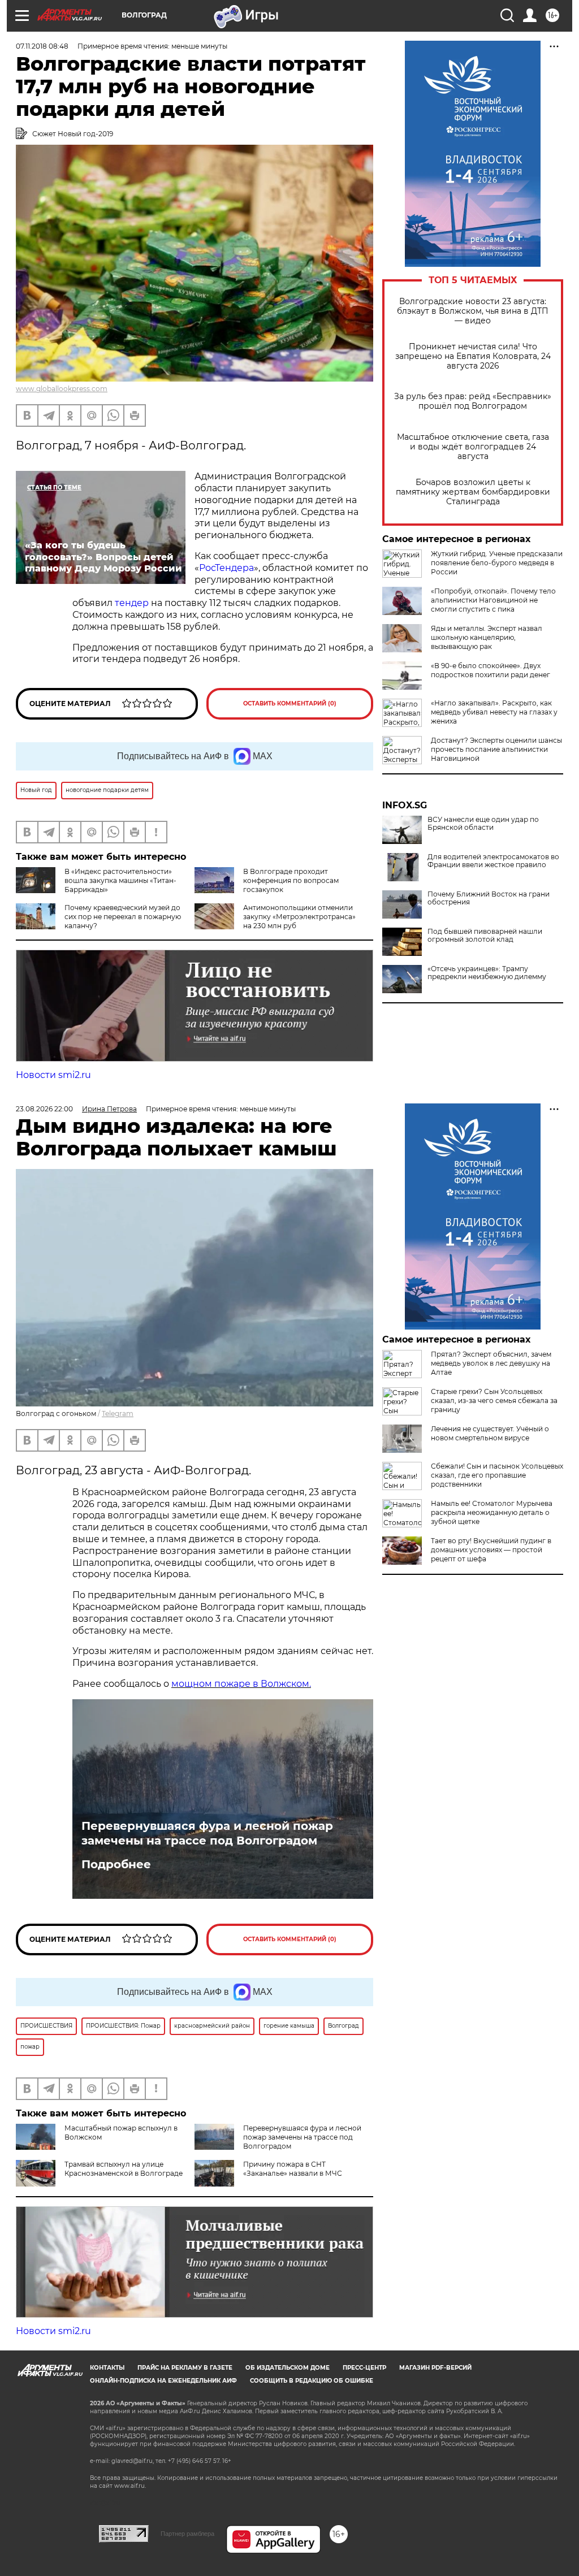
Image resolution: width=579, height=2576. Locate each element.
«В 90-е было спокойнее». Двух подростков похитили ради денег (491, 670)
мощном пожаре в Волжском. (241, 1684)
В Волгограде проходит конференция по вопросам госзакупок (291, 880)
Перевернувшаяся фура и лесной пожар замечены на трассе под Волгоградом (207, 1833)
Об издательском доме (288, 2368)
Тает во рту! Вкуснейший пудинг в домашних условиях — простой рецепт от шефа (491, 1550)
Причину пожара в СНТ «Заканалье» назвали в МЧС (293, 2169)
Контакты (107, 2368)
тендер (133, 603)
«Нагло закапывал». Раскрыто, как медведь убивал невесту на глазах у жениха (494, 712)
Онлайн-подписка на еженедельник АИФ (163, 2381)
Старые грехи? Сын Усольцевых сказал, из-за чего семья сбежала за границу (494, 1400)
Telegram (118, 1413)
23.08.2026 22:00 (44, 1109)
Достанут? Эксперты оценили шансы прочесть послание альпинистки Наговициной (496, 749)
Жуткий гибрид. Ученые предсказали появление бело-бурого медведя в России (497, 563)
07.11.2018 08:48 (42, 46)
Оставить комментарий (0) (290, 703)
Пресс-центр (364, 2368)
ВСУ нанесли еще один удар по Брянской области (483, 824)
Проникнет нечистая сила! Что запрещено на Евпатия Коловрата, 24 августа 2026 (473, 356)
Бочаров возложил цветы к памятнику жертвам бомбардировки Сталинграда (473, 492)
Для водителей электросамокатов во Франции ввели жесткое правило (493, 861)
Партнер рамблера (187, 2534)
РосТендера (226, 568)
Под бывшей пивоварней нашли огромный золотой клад (485, 936)
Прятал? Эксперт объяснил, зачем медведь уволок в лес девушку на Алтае (491, 1363)
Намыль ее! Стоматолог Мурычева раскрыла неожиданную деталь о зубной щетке (492, 1512)
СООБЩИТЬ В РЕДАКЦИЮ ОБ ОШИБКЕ (312, 2381)
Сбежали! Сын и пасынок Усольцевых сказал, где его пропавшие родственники (497, 1475)
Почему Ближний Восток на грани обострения (489, 898)
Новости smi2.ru (53, 1075)
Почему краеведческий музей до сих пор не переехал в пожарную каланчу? (123, 917)
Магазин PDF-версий (435, 2368)
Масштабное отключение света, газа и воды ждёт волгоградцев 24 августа (473, 447)
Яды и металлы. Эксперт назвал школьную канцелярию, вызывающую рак (487, 637)
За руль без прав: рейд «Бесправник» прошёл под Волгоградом (473, 401)
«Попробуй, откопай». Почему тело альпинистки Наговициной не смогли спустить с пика (493, 600)
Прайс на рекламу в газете (185, 2368)
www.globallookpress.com (62, 389)
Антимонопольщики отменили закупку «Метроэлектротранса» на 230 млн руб (299, 917)
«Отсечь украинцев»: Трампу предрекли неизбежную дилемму (487, 973)
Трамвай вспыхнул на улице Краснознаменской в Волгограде (124, 2169)
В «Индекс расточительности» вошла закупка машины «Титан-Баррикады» (120, 880)
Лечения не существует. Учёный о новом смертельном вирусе (490, 1433)
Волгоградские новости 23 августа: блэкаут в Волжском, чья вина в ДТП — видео (473, 311)
